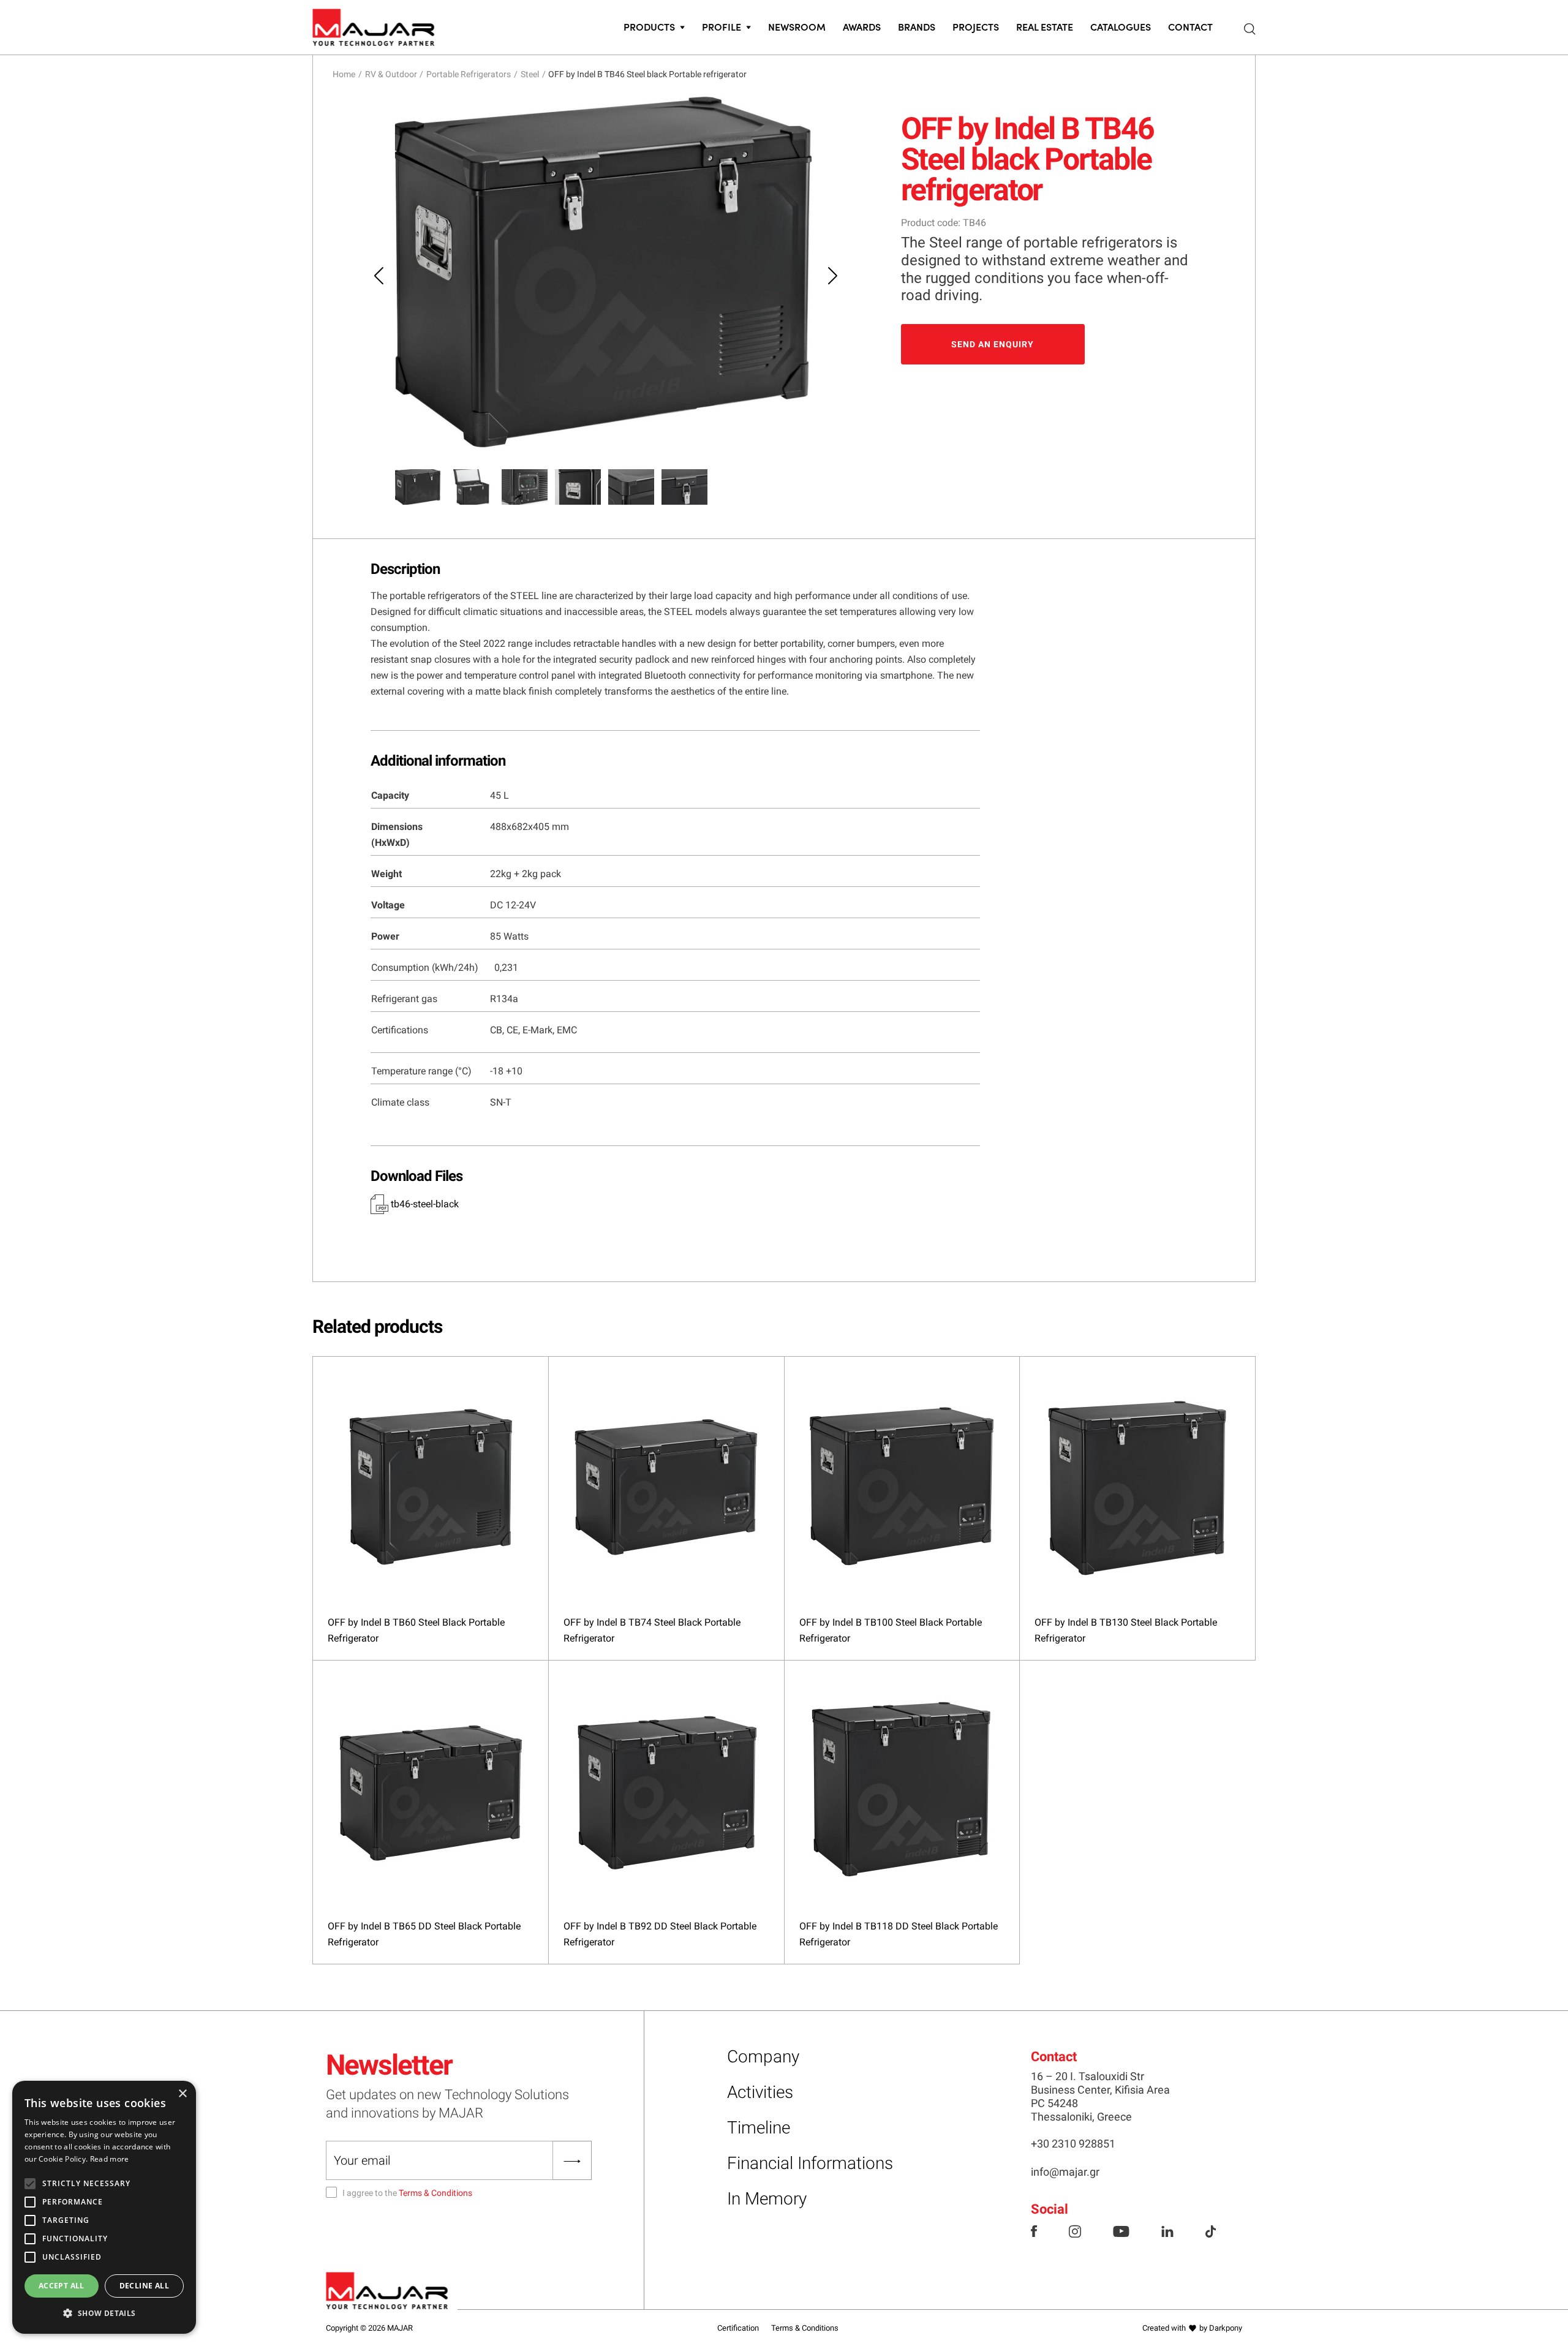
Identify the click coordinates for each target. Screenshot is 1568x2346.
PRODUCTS (649, 26)
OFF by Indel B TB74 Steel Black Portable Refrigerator (652, 1630)
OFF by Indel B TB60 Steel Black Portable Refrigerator (416, 1630)
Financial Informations (810, 2163)
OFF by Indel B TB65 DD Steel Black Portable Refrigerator (424, 1934)
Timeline (759, 2128)
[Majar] (374, 25)
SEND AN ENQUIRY (993, 344)
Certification (738, 2328)
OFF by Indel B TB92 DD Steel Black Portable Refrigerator (660, 1934)
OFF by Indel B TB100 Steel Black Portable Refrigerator (891, 1630)
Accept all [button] (62, 2286)
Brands (917, 26)
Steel (530, 74)
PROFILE (722, 26)
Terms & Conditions (435, 2193)
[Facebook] (1034, 2230)
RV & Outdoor (391, 74)
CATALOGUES (1121, 26)
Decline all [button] (144, 2286)
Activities (760, 2092)
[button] (104, 2314)
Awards (862, 26)
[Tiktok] (1211, 2230)
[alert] (104, 2207)
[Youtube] (1121, 2230)
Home (344, 74)
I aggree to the (407, 2193)
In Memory (767, 2199)
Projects (976, 26)
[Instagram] (1075, 2230)
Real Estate (1045, 26)
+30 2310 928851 (1073, 2144)
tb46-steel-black (424, 1204)
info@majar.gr (1065, 2172)
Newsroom (797, 26)
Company (763, 2057)
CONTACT (1190, 26)
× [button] (182, 2094)
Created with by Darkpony (1192, 2328)
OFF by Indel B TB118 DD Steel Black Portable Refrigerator (899, 1934)
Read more (110, 2159)
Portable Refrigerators (469, 74)
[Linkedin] (1167, 2230)
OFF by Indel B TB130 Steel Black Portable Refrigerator (1126, 1630)
